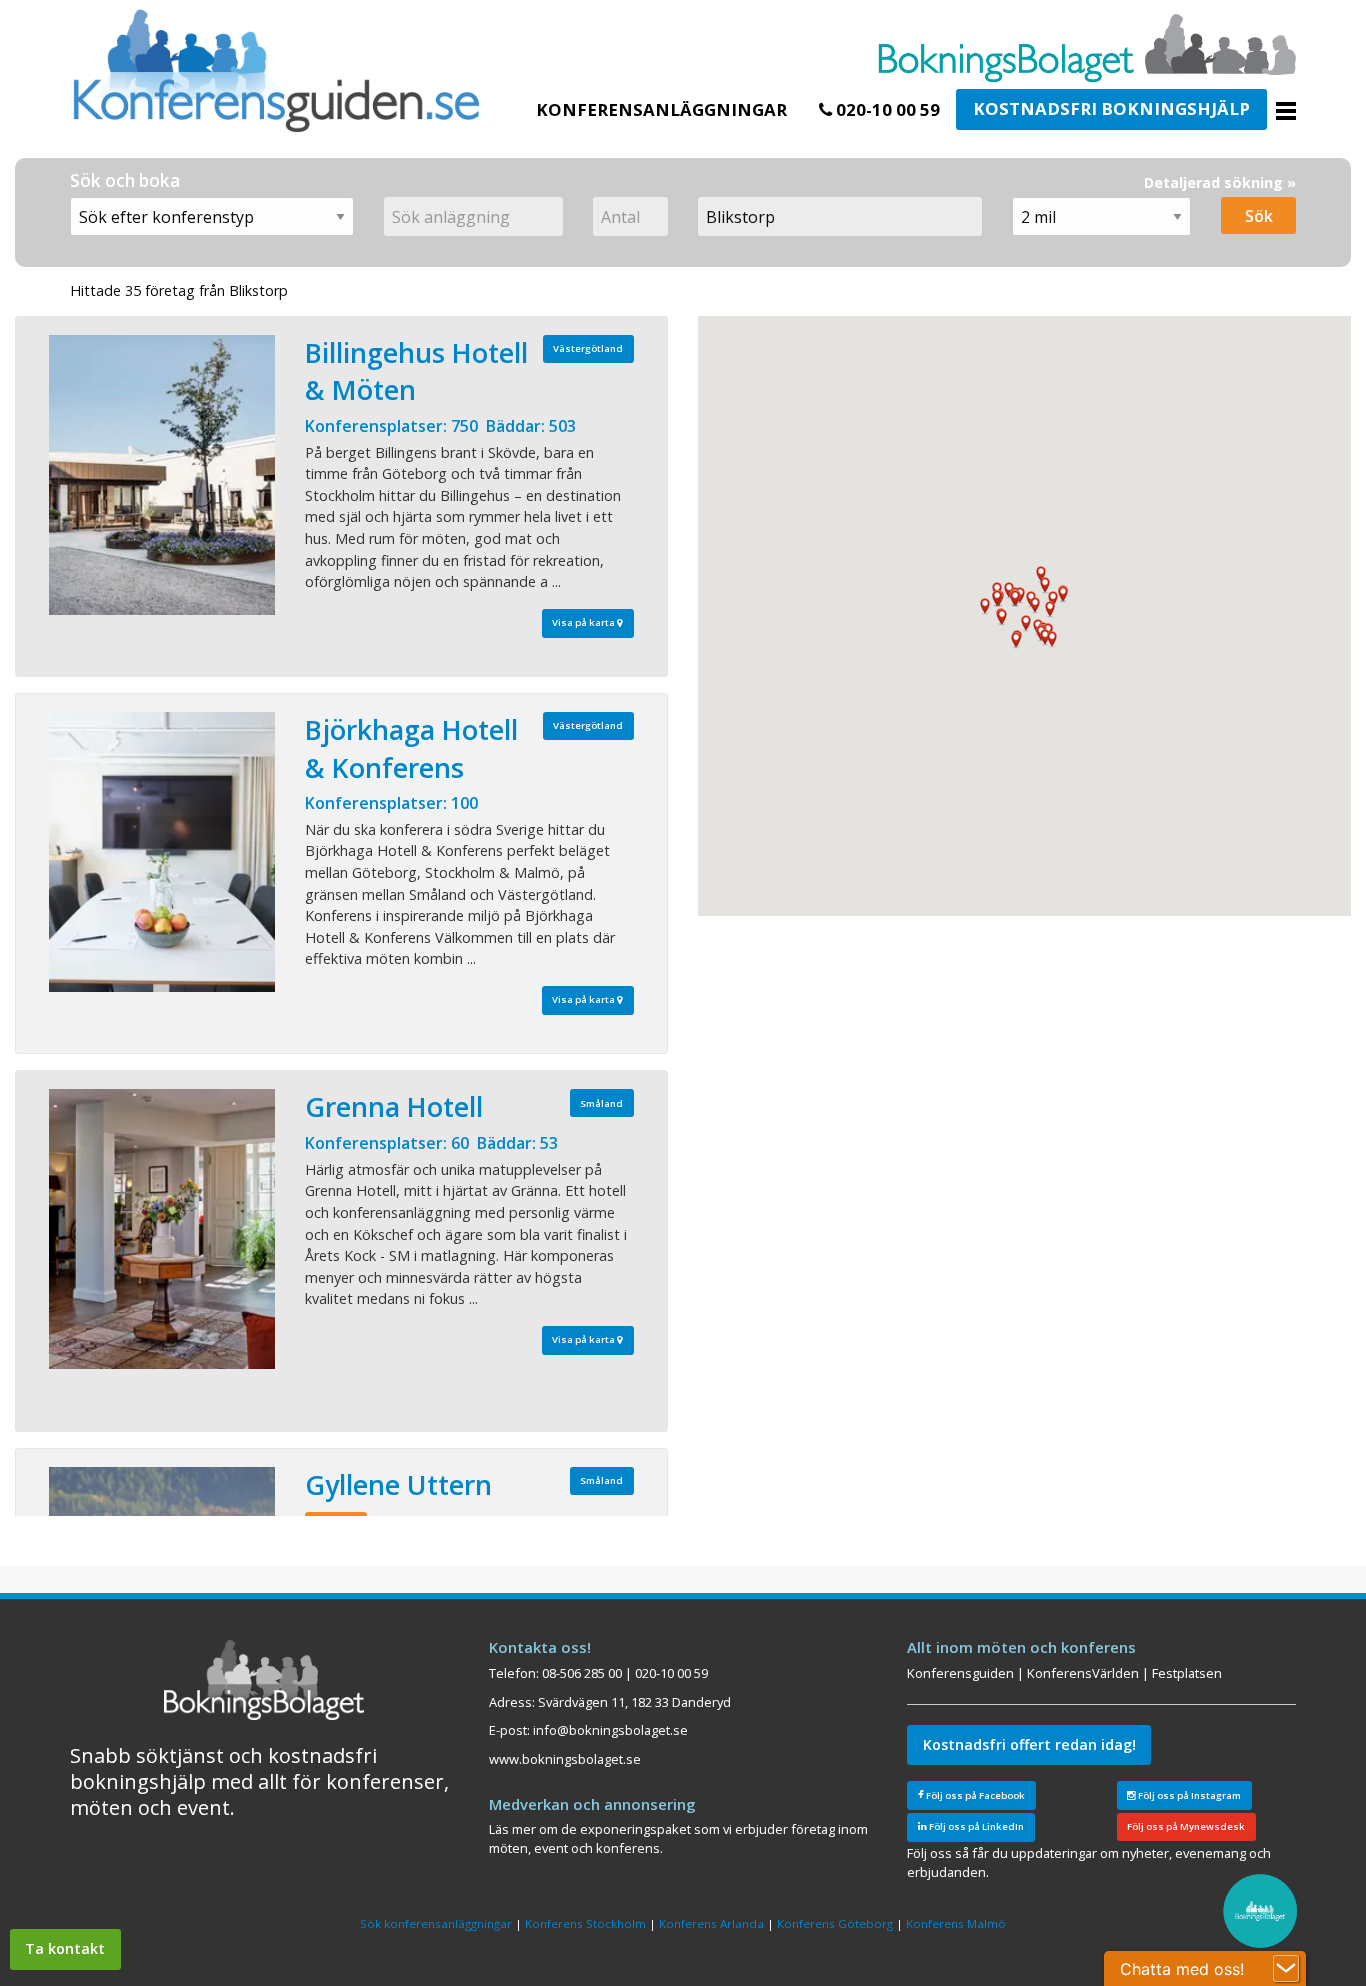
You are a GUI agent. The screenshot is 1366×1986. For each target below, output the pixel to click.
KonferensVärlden (1083, 1673)
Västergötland (588, 348)
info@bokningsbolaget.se (610, 1730)
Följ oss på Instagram (1188, 1795)
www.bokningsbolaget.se (565, 1759)
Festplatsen (1187, 1673)
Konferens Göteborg (835, 1923)
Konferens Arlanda (711, 1923)
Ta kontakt (65, 1948)
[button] (1016, 640)
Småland (601, 1103)
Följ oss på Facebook (974, 1795)
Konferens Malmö (956, 1923)
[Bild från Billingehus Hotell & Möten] (162, 475)
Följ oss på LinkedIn (975, 1826)
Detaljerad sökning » (1220, 182)
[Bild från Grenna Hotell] (162, 1229)
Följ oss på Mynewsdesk (1186, 1826)
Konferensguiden (960, 1673)
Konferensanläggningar (661, 109)
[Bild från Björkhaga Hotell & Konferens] (162, 852)
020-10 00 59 (886, 109)
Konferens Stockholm (585, 1923)
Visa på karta (584, 622)
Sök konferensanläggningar (436, 1923)
